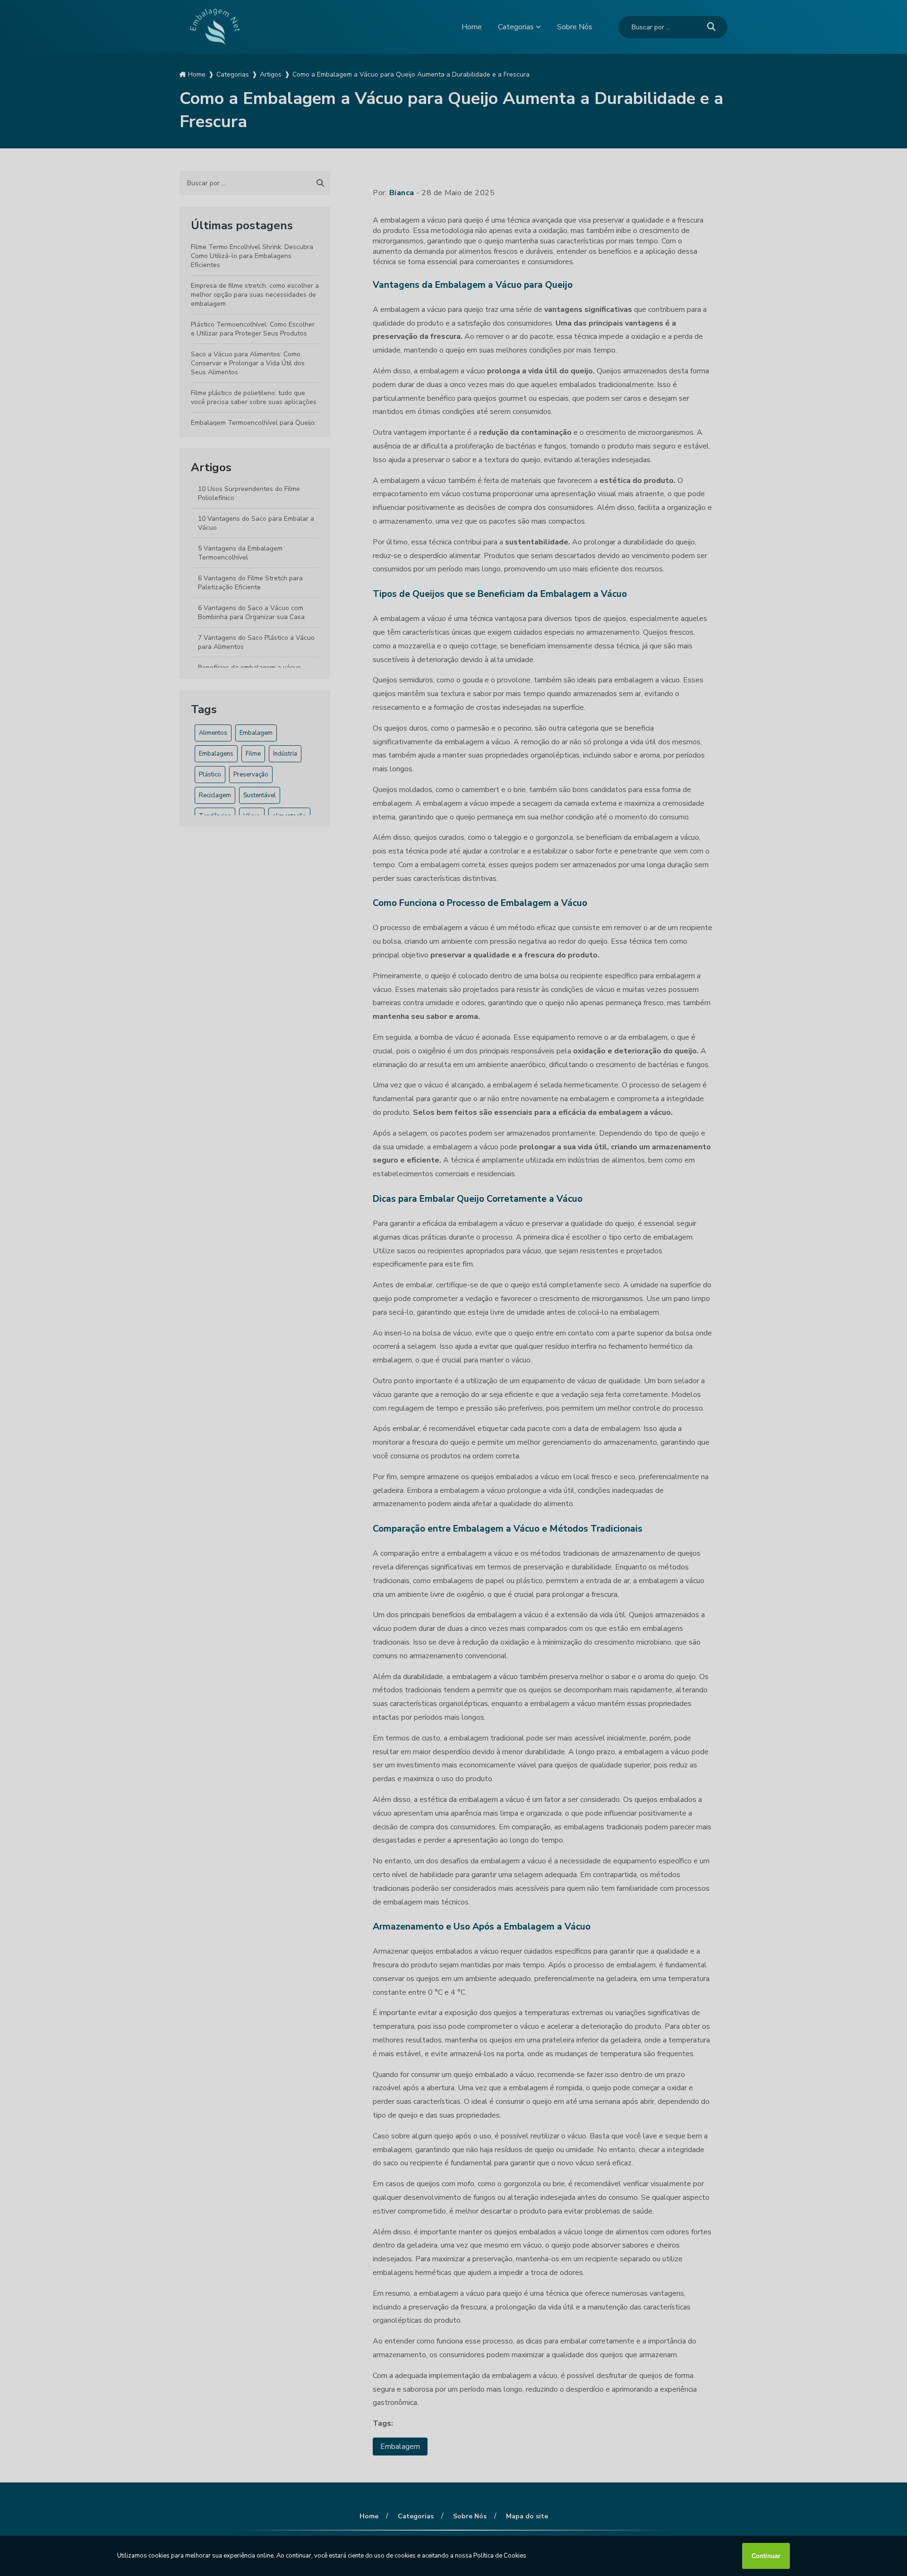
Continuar (766, 2556)
